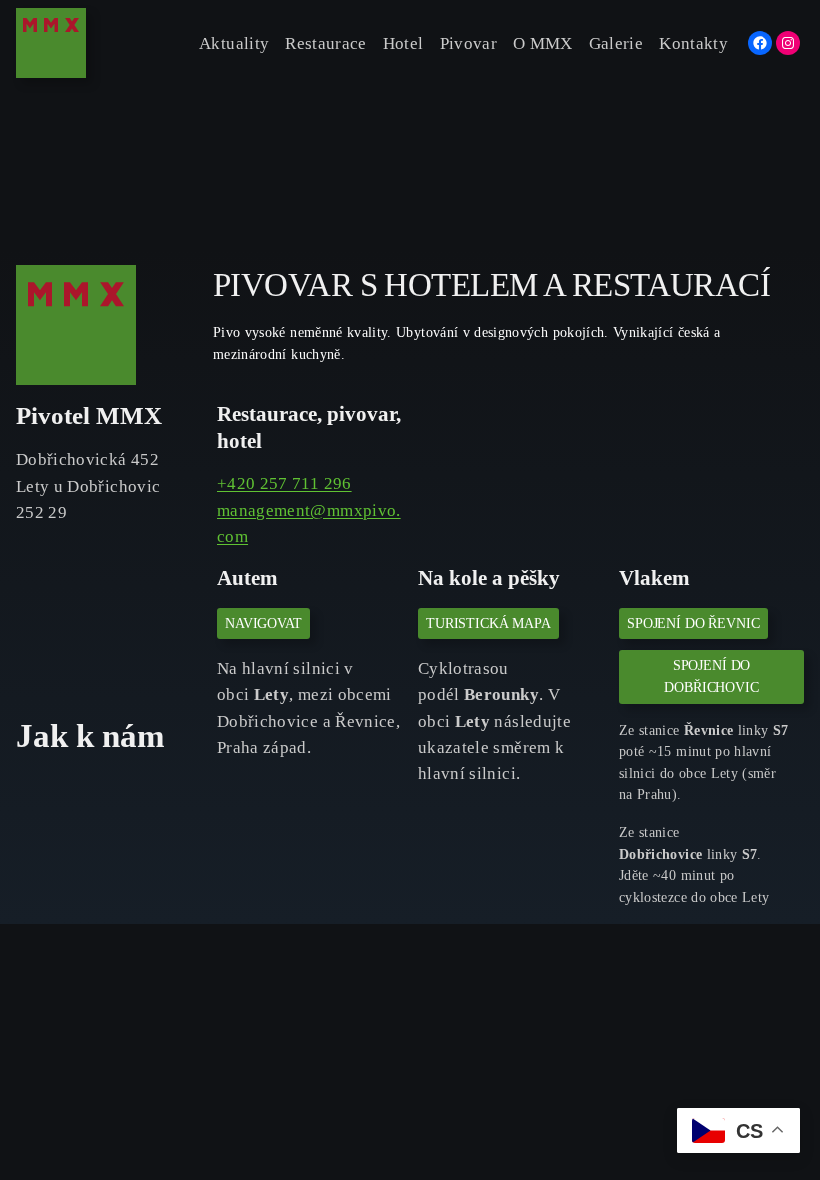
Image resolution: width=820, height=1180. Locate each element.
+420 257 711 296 (284, 483)
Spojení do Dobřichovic (711, 676)
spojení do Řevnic (693, 623)
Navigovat (263, 623)
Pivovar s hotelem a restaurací (491, 285)
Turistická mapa (488, 623)
